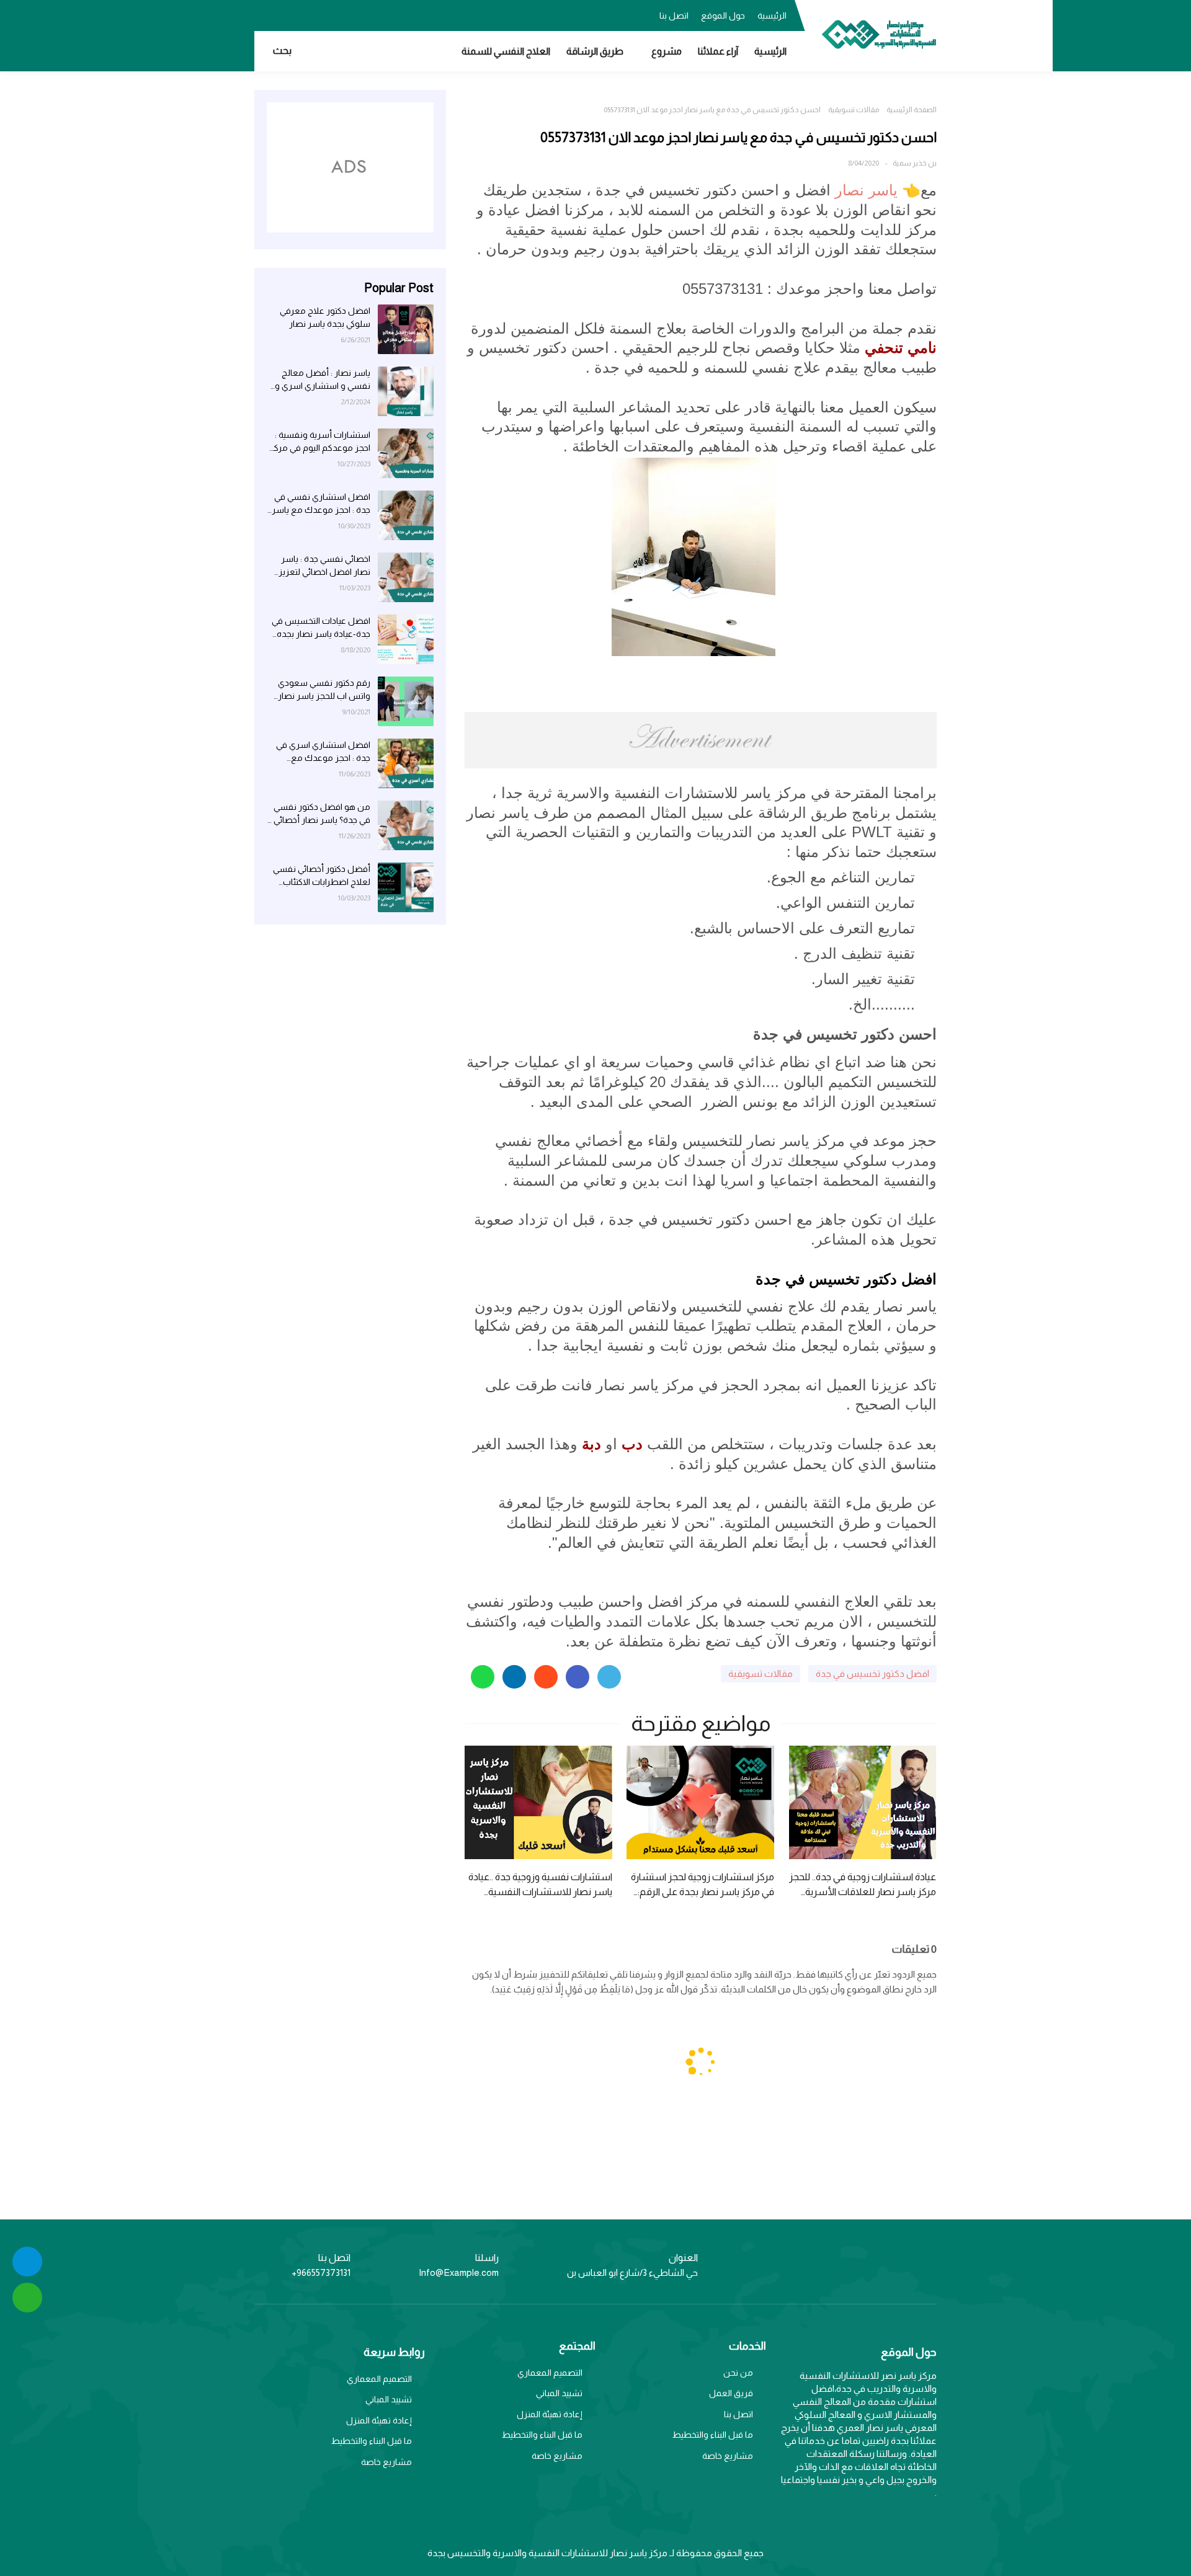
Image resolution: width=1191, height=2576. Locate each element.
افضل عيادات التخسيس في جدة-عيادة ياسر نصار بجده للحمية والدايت (321, 628)
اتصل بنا (674, 16)
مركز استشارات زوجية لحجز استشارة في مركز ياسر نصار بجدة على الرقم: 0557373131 (703, 1885)
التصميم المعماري (550, 2373)
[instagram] (288, 14)
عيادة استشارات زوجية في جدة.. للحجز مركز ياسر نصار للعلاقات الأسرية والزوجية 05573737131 (863, 1885)
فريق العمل (731, 2393)
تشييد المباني (559, 2393)
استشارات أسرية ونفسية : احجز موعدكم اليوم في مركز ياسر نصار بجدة (320, 442)
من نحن (738, 2373)
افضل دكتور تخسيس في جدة (872, 1673)
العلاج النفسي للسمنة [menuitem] (506, 51)
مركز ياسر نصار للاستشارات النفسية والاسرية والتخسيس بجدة (547, 2553)
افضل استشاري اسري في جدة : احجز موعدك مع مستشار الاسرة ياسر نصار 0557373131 (323, 752)
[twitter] (313, 14)
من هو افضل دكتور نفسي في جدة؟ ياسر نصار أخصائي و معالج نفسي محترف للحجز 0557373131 (319, 814)
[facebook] (338, 14)
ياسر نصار (866, 190)
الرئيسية (772, 16)
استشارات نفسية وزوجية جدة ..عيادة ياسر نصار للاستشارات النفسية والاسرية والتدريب (540, 1885)
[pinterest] (264, 14)
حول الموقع (723, 16)
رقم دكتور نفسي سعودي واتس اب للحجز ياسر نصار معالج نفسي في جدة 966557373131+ (324, 690)
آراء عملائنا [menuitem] (718, 51)
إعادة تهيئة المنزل (550, 2414)
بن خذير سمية (915, 163)
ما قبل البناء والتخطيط (713, 2435)
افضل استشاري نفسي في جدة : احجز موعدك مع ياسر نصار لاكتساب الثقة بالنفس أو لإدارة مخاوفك (321, 504)
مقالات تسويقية (854, 110)
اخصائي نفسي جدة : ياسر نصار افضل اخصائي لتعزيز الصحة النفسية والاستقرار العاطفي (324, 566)
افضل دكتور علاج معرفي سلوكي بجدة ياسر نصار (325, 317)
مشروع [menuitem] (667, 51)
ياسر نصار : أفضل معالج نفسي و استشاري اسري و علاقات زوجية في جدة (323, 380)
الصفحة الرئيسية (912, 110)
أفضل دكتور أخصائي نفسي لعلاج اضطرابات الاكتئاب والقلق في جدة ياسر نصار (322, 876)
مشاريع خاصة (728, 2456)
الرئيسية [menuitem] (770, 51)
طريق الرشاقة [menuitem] (595, 51)
